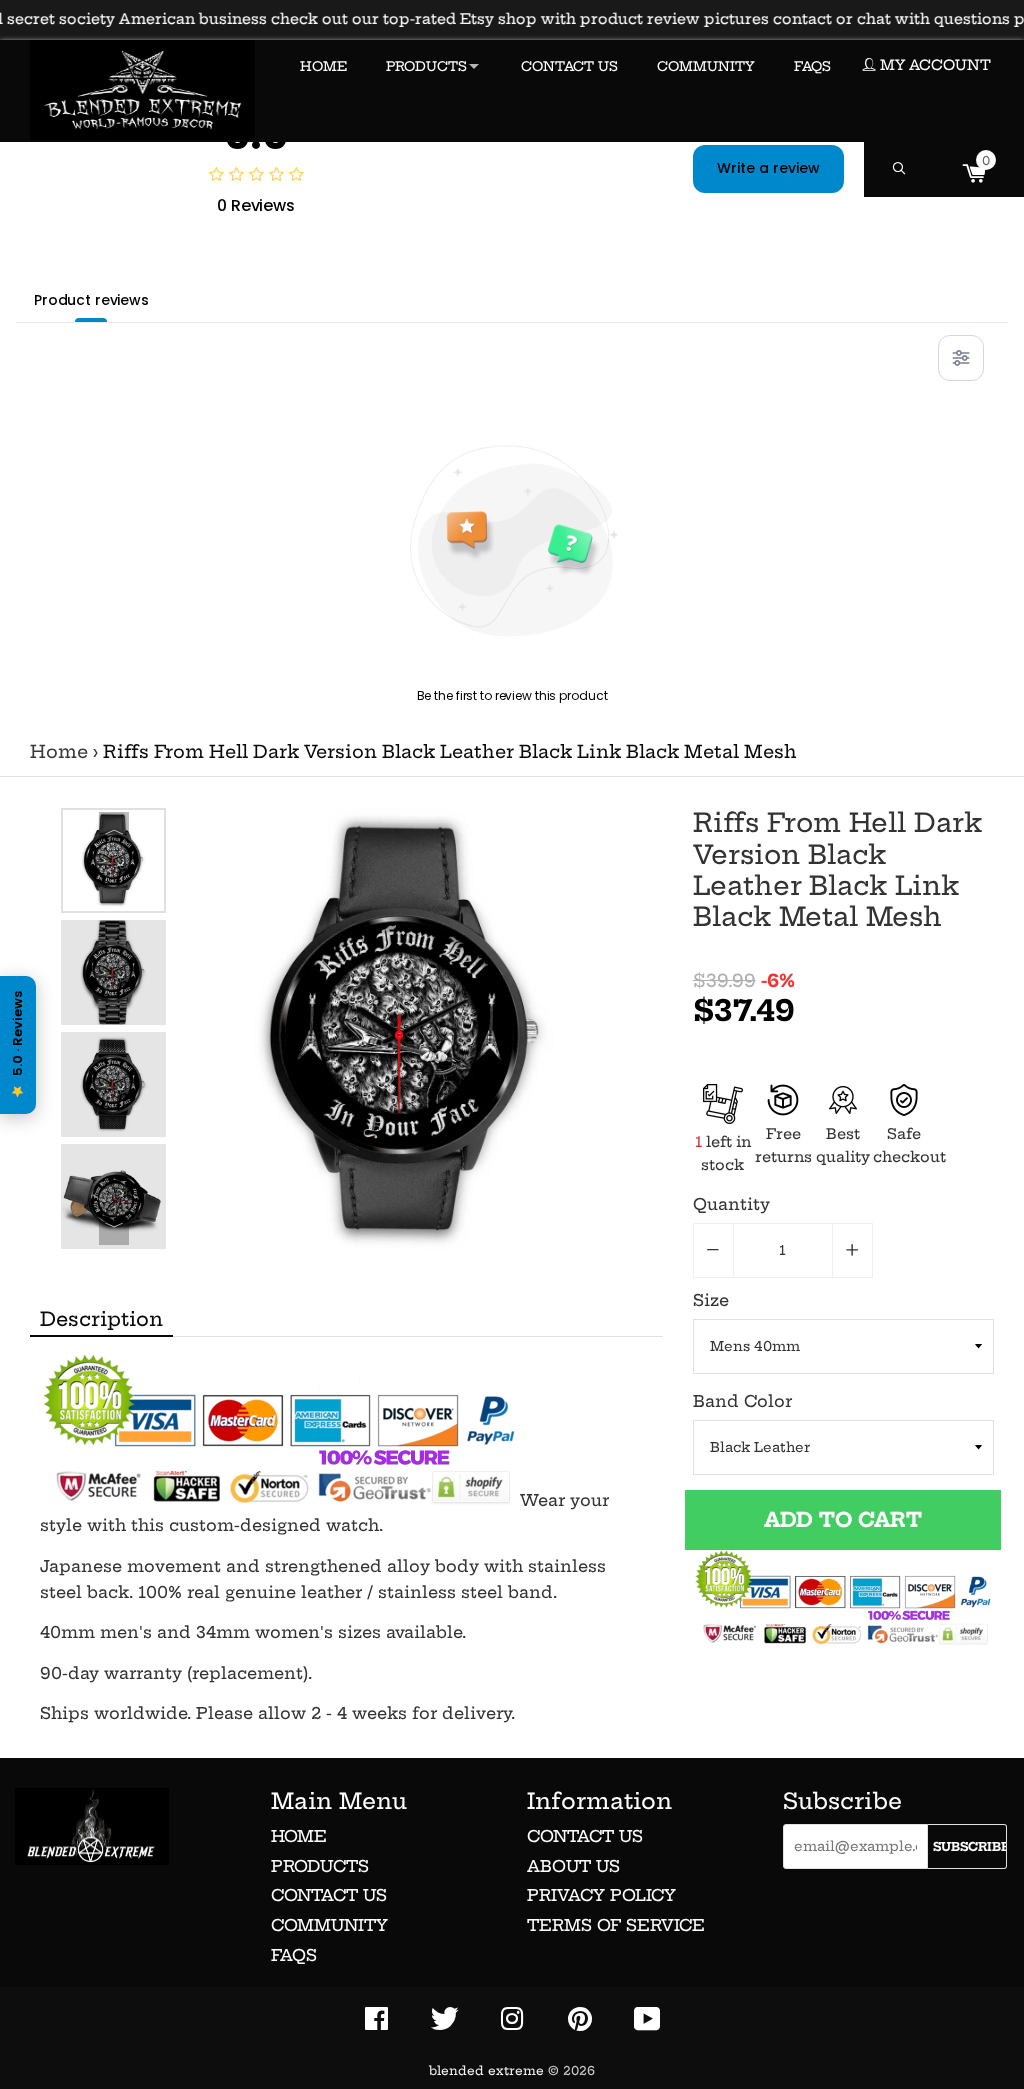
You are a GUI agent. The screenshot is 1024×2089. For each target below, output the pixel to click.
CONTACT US (569, 66)
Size (711, 1300)
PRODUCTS (426, 66)
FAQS (812, 66)
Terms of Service (616, 1925)
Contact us (329, 1895)
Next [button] (114, 1230)
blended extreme (486, 2070)
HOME (323, 66)
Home (59, 752)
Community (329, 1925)
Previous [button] (114, 827)
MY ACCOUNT (933, 65)
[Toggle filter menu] (961, 358)
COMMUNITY (706, 66)
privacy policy (601, 1895)
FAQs (294, 1955)
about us (573, 1866)
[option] (113, 860)
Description (101, 1319)
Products (320, 1866)
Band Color (742, 1401)
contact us (585, 1836)
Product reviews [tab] (91, 300)
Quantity (731, 1204)
